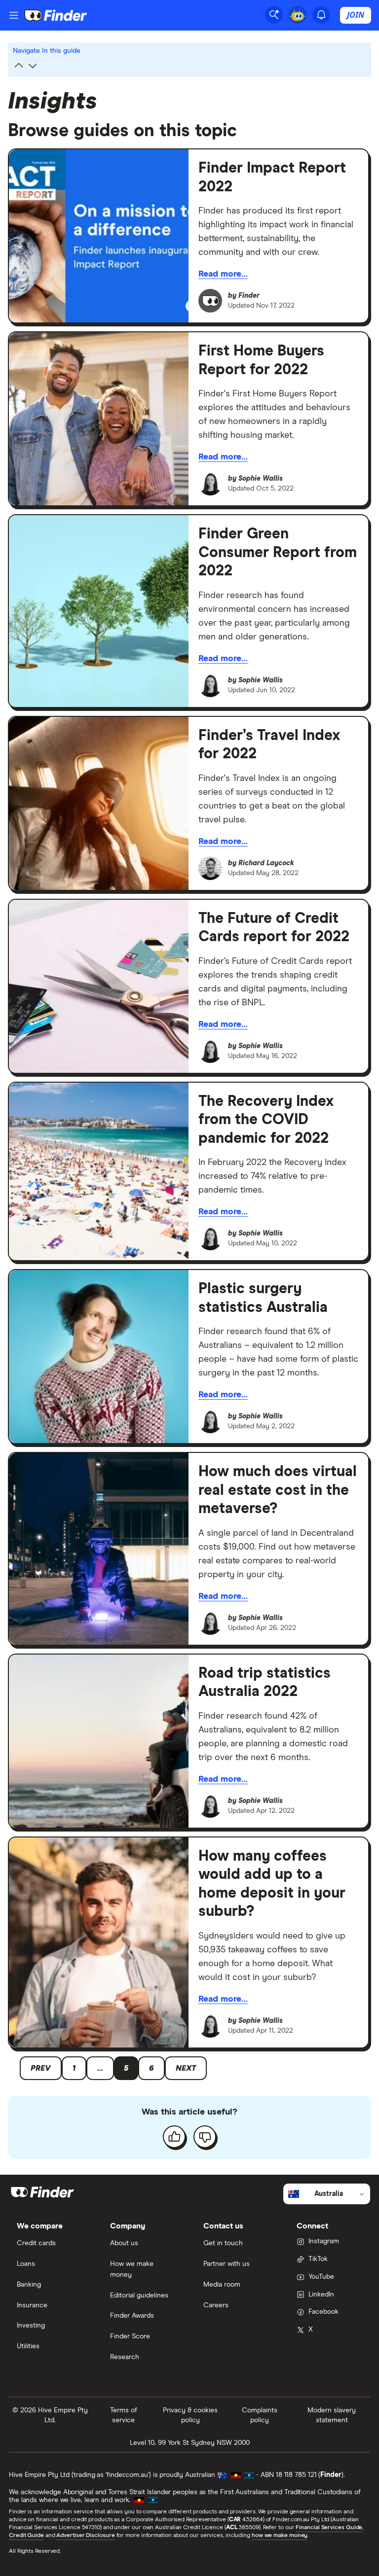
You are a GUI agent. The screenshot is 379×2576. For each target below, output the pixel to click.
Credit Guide (26, 2536)
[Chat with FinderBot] (298, 15)
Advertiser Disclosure (85, 2536)
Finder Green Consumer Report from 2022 (278, 552)
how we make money (280, 2536)
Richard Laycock (266, 863)
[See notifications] (321, 15)
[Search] (274, 15)
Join (356, 15)
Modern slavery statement (332, 2415)
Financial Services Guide (329, 2528)
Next (186, 2068)
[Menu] (14, 15)
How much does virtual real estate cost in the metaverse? (278, 1490)
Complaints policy (260, 2415)
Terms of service (124, 2415)
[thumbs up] (174, 2137)
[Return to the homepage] (56, 15)
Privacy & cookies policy (190, 2415)
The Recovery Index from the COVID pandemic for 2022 (266, 1120)
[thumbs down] (205, 2137)
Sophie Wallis (261, 479)
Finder (249, 296)
